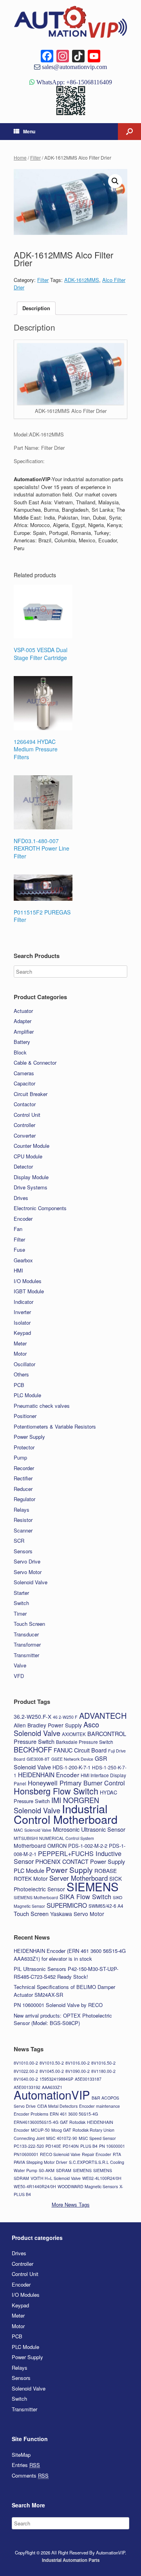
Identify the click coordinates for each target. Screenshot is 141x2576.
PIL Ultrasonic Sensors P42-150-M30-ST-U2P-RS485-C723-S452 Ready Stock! (66, 1973)
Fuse (19, 1250)
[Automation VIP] (70, 22)
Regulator (24, 1499)
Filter (35, 157)
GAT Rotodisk (73, 2122)
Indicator (23, 1302)
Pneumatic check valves (42, 1406)
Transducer (26, 1634)
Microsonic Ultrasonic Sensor (89, 1829)
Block (20, 1052)
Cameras (24, 1073)
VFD (19, 1676)
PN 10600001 (112, 2146)
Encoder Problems (31, 2114)
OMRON (57, 1846)
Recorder (24, 1468)
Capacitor (24, 1083)
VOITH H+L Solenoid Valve (56, 2178)
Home (20, 157)
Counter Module (32, 1146)
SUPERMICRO (67, 1905)
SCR (19, 1541)
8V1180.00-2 (103, 2071)
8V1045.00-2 (52, 2071)
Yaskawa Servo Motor (77, 1914)
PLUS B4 (89, 2146)
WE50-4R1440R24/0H (35, 2186)
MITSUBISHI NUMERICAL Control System (54, 1838)
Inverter (22, 1312)
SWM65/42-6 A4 (106, 1906)
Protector (24, 1447)
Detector (23, 1166)
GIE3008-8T (38, 1759)
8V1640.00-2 (26, 2079)
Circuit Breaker (31, 1094)
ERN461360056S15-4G (36, 2122)
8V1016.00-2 (78, 2063)
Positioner (25, 1416)
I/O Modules (28, 1281)
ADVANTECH (103, 1715)
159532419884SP (56, 2079)
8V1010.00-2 (26, 2063)
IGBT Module (29, 1291)
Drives (21, 1198)
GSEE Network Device (72, 1759)
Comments (30, 2475)
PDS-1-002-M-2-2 (88, 1846)
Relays (22, 1510)
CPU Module (28, 1156)
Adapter (23, 1021)
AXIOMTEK (74, 1734)
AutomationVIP (52, 2094)
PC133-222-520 (29, 2146)
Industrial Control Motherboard (66, 1814)
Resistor (23, 1520)
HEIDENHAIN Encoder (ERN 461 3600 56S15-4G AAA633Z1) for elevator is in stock (70, 1955)
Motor (20, 1353)
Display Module (31, 1177)
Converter (25, 1135)
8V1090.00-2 (78, 2071)
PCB (19, 1385)
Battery (22, 1042)
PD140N (71, 2146)
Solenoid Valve (31, 1582)
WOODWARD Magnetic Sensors (88, 2186)
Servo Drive (27, 1561)
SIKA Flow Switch (85, 1896)
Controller (24, 1125)
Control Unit (27, 1115)
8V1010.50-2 (52, 2063)
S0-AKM (47, 2170)
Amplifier (24, 1032)
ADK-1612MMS (82, 280)
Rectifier (23, 1478)
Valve (20, 1665)
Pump (20, 1457)
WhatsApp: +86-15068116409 (73, 82)
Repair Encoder (97, 2154)
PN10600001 (26, 2154)
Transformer (27, 1644)
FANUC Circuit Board (80, 1750)
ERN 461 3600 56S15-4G (74, 2114)
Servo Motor (28, 1572)
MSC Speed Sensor (97, 2138)
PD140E (53, 2146)
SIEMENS (93, 1886)
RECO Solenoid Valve (60, 2154)
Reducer (23, 1489)
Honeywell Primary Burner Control (76, 1783)
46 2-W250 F (65, 1717)
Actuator (23, 1011)
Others (21, 1374)
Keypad (22, 1333)
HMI (18, 1270)
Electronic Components (40, 1208)
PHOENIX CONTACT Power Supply (80, 1861)
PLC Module (27, 1395)
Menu (29, 131)
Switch (21, 1603)
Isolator (22, 1323)
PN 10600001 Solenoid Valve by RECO (58, 2005)
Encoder (23, 1219)
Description (36, 308)
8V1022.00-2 (26, 2071)
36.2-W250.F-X (33, 1716)
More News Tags (71, 2204)
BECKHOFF (33, 1749)
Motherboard (30, 1845)
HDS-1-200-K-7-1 (71, 1767)
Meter (20, 1343)
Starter (21, 1593)
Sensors (23, 1551)
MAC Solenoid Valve (33, 1830)
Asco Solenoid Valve (56, 1729)
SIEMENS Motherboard (36, 1897)
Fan (18, 1229)
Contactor (25, 1104)
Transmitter (26, 1655)
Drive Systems (31, 1187)
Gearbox (23, 1260)
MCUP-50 (40, 2130)
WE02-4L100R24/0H (102, 2178)
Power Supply (29, 1437)
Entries (26, 2465)
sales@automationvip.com (74, 67)
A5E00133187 (88, 2079)
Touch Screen (29, 1624)
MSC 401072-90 (62, 2138)
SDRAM (64, 2170)
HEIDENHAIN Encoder (49, 1774)
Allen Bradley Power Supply (48, 1725)
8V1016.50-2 (103, 2063)
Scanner (23, 1530)
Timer (20, 1613)
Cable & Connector (35, 1063)
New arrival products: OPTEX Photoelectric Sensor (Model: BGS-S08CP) (63, 2019)
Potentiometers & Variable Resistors (55, 1426)
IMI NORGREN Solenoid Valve (56, 1805)
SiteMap (21, 2455)
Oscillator (24, 1364)
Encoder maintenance (99, 2106)
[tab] (36, 308)
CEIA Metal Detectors (57, 2106)
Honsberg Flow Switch (56, 1791)
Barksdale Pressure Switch (85, 1742)
